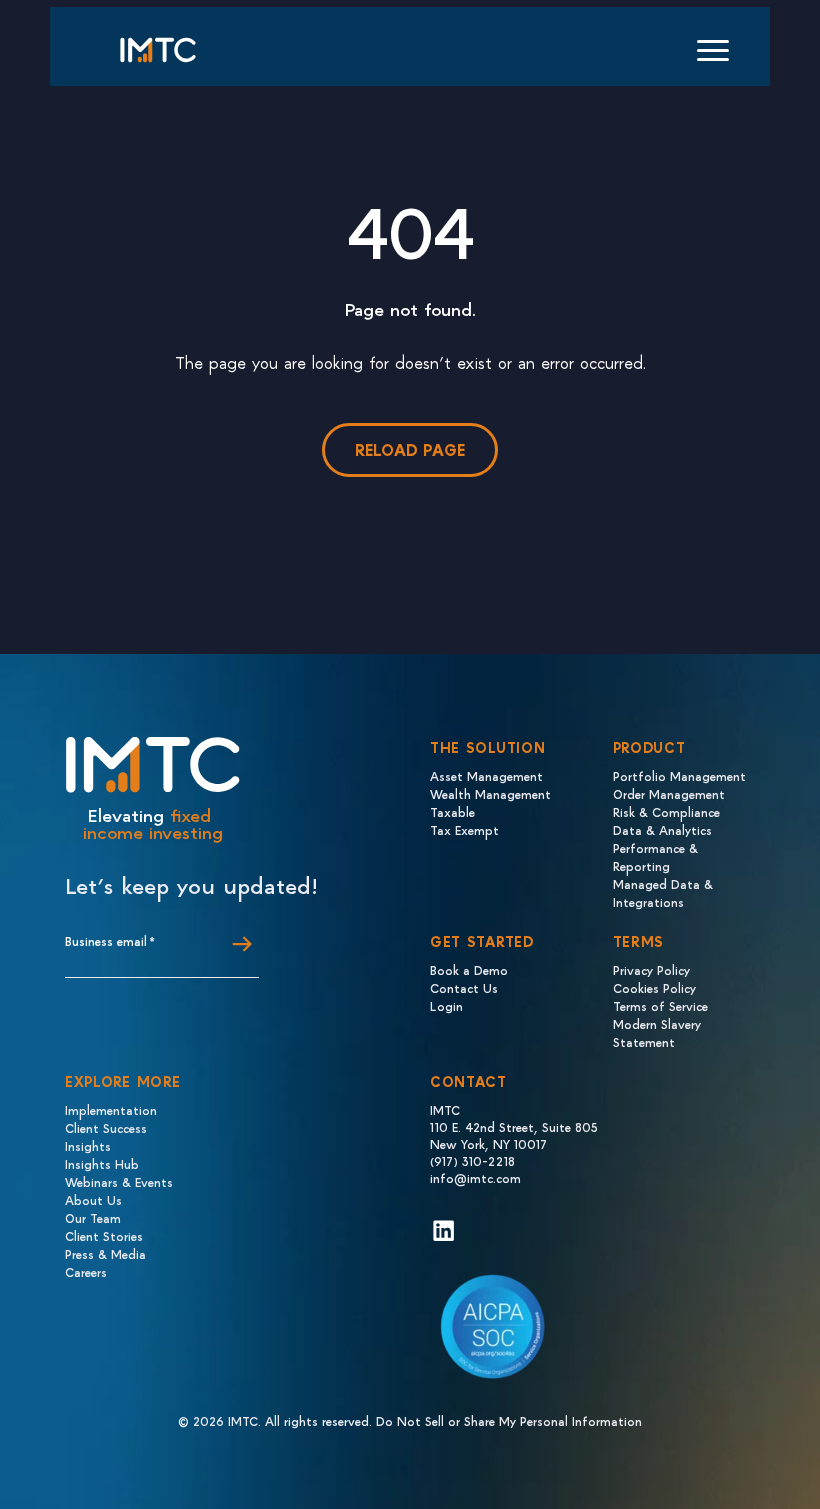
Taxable (452, 811)
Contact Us (464, 987)
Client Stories (104, 1235)
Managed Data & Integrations (663, 892)
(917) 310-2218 (472, 1160)
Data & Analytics (662, 829)
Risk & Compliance (666, 811)
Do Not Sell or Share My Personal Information (509, 1420)
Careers (86, 1271)
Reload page (410, 449)
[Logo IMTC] (175, 50)
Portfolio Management (679, 775)
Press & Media (105, 1253)
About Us (93, 1199)
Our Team (93, 1217)
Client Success (106, 1127)
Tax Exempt (464, 829)
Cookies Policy (654, 987)
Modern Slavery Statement (657, 1032)
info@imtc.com (475, 1177)
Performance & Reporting (655, 856)
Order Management (669, 793)
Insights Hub (102, 1163)
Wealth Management (490, 793)
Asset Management (486, 775)
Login (446, 1005)
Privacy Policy (651, 969)
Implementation (111, 1109)
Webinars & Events (119, 1181)
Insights (88, 1145)
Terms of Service (660, 1005)
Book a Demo (469, 969)
